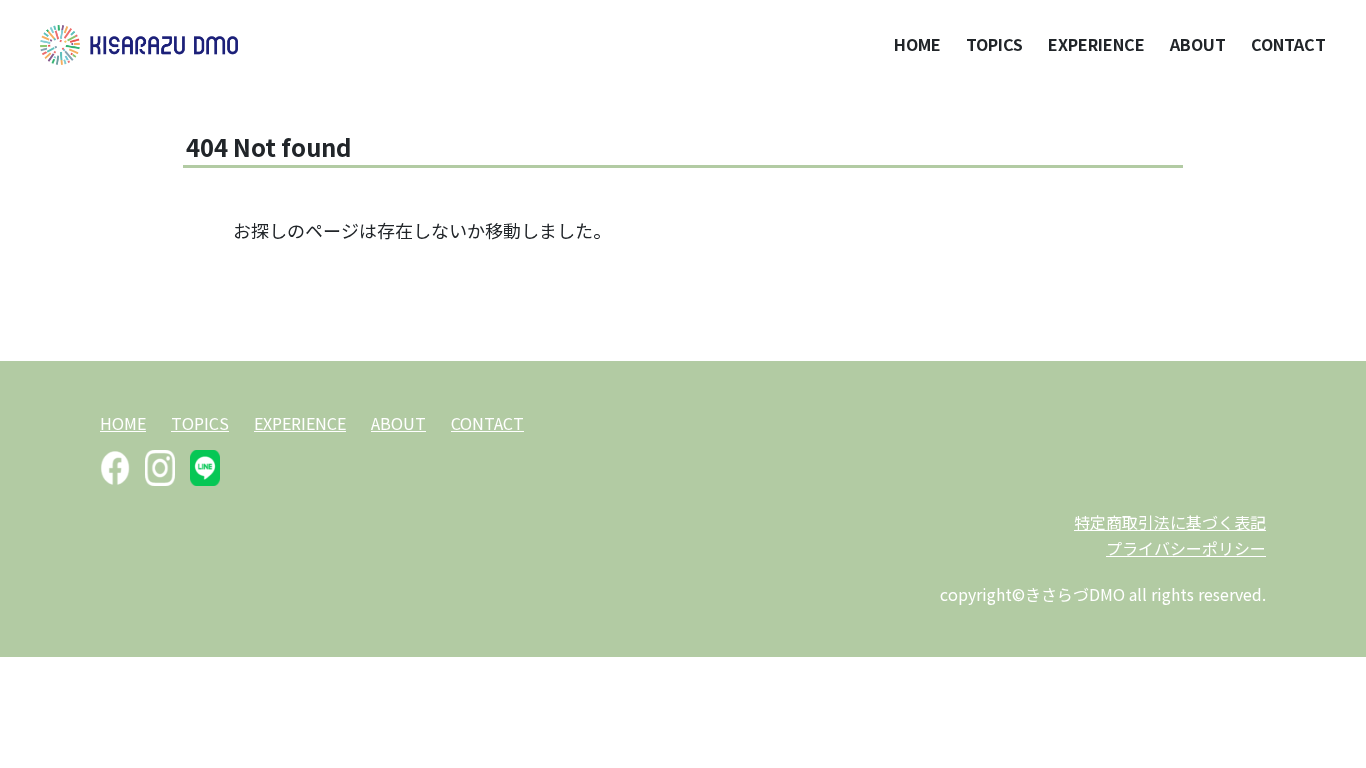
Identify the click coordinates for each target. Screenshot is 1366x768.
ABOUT (1198, 44)
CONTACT (1288, 44)
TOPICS (994, 44)
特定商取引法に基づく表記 (1170, 522)
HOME (917, 44)
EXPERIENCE (1096, 44)
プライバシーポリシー (1186, 548)
